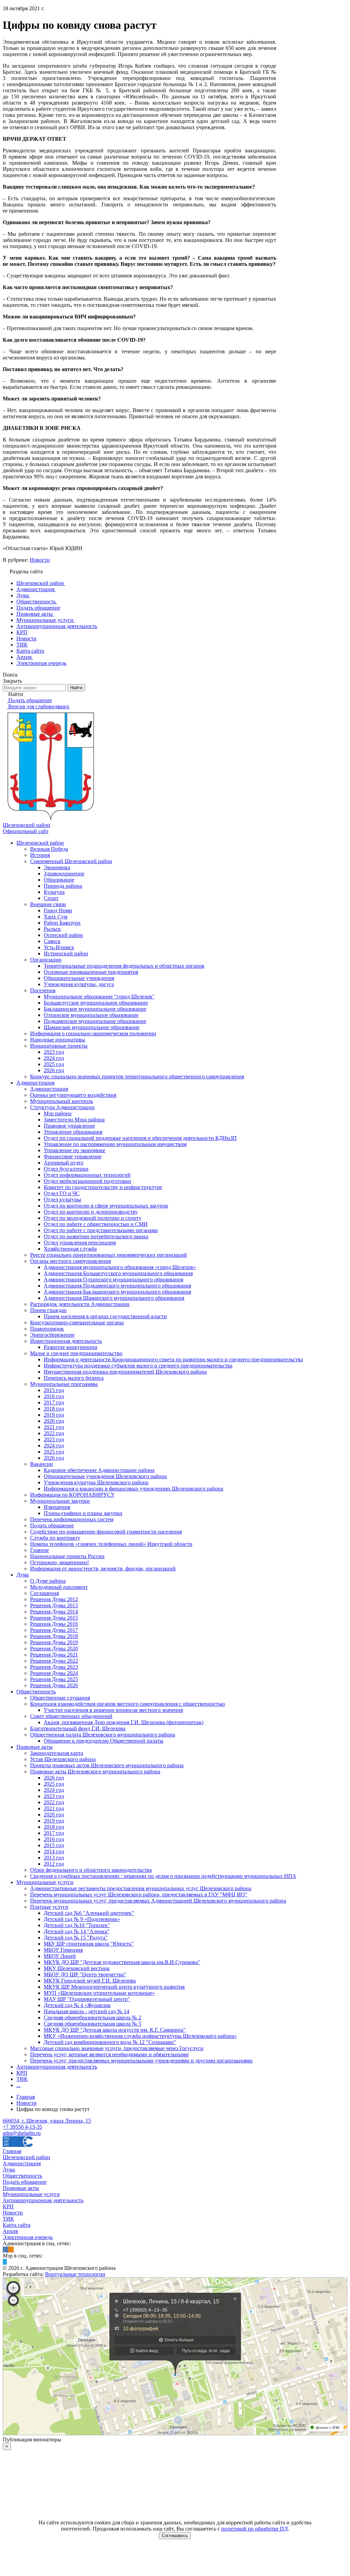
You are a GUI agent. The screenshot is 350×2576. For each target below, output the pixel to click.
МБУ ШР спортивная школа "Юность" (89, 1944)
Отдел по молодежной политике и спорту (93, 1218)
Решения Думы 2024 (54, 1673)
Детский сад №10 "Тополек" (77, 1925)
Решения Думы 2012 (54, 1599)
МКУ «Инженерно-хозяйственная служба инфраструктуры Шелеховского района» (140, 2036)
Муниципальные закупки (60, 1501)
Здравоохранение (64, 874)
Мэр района (58, 1113)
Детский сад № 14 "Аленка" (77, 1931)
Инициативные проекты (59, 1046)
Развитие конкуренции (71, 1347)
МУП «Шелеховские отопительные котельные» (99, 1993)
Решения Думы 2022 (54, 1661)
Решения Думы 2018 (54, 1636)
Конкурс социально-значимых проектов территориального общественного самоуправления (137, 1076)
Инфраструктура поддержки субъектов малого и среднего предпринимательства (138, 1366)
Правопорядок (47, 1329)
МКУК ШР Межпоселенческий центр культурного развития (114, 1987)
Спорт (51, 898)
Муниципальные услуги (45, 1882)
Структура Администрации (62, 1107)
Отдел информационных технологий (87, 1175)
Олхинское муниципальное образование (91, 1015)
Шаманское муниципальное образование (92, 1027)
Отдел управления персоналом (80, 1243)
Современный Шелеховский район (71, 861)
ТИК (22, 2079)
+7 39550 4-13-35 (22, 2127)
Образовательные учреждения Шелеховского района (105, 1476)
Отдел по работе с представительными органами (101, 1230)
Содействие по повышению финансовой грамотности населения (106, 1532)
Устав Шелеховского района (63, 1759)
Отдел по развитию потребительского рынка (96, 1236)
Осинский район (63, 935)
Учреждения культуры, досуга (79, 984)
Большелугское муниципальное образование (96, 1003)
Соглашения (44, 1593)
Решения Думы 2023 (54, 1667)
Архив (10, 2231)
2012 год (54, 1864)
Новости (40, 560)
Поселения (43, 990)
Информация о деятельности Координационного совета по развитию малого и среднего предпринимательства (173, 1359)
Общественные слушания (60, 1698)
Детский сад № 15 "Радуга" (76, 1938)
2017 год (54, 1402)
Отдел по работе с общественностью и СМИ (96, 1224)
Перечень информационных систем (72, 1519)
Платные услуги (49, 1907)
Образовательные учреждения (79, 978)
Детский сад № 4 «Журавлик (77, 2005)
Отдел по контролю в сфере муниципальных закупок (106, 1206)
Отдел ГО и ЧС (62, 1193)
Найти (76, 688)
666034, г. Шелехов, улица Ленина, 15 (47, 2121)
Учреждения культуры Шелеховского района (96, 1482)
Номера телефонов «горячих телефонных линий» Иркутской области (111, 1544)
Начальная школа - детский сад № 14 (86, 2011)
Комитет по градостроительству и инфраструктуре (103, 1187)
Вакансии (42, 1464)
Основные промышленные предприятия (91, 972)
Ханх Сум (56, 917)
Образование (59, 880)
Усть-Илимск (59, 947)
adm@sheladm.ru (22, 2133)
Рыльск (52, 929)
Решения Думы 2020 (54, 1648)
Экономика (57, 867)
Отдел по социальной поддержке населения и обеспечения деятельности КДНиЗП (140, 1138)
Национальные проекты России (67, 1556)
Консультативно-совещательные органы (77, 1323)
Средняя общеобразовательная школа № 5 (92, 2024)
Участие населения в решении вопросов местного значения (113, 1710)
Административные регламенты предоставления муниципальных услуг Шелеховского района (141, 1888)
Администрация (35, 1083)
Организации (46, 960)
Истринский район (66, 953)
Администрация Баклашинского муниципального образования (117, 1292)
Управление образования (73, 1132)
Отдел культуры (62, 1200)
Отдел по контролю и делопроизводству (91, 1212)
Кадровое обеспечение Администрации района (99, 1470)
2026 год (54, 1070)
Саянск (52, 941)
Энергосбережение (52, 1335)
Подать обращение (52, 1525)
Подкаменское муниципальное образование (95, 1021)
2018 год (54, 1409)
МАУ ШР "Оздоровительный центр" (87, 1999)
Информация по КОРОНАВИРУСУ (72, 1495)
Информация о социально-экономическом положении (93, 1033)
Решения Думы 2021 (54, 1655)
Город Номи (58, 910)
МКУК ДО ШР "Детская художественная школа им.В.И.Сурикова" (122, 1962)
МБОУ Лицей (60, 1956)
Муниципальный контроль (62, 1101)
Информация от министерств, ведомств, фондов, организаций (103, 1569)
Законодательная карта (57, 1753)
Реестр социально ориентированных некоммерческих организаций (109, 1255)
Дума (23, 1575)
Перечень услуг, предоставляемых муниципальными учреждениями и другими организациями (141, 2061)
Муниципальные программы (64, 1384)
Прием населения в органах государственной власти (105, 1316)
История (40, 855)
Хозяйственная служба (70, 1249)
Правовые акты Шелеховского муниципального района (95, 1771)
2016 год (54, 1396)
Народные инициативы (58, 1040)
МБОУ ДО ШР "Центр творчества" (85, 1974)
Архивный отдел (64, 1163)
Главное (39, 1550)
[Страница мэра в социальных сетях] (5, 2262)
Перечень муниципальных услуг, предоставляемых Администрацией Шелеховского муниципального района (158, 1901)
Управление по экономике (75, 1150)
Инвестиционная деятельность (66, 1341)
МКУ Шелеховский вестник (77, 1968)
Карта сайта (17, 2225)
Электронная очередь (28, 2237)
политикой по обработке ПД (254, 2529)
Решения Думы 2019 (54, 1642)
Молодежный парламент (59, 1587)
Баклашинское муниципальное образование (95, 1009)
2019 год (54, 1415)
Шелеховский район (40, 843)
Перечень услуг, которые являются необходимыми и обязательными (109, 2054)
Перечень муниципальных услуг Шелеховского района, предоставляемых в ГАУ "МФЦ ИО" (139, 1894)
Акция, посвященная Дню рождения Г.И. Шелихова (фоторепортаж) (124, 1722)
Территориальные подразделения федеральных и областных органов (124, 966)
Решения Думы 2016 (54, 1624)
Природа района (63, 886)
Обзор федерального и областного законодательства (91, 1870)
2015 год (54, 1390)
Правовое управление (69, 1126)
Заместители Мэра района (74, 1120)
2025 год (54, 1064)
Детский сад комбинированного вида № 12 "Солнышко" (110, 2042)
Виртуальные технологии (75, 2274)
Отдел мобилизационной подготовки (87, 1181)
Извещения (57, 1507)
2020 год (54, 1421)
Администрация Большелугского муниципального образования (118, 1273)
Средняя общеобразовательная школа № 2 (92, 2018)
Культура (54, 892)
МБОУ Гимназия (63, 1950)
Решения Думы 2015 (54, 1618)
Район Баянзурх (62, 923)
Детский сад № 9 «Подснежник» (82, 1919)
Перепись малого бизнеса (74, 1378)
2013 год (54, 1858)
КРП (22, 2073)
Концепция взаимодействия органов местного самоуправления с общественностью (127, 1704)
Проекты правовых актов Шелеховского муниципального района (107, 1765)
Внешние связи (48, 904)
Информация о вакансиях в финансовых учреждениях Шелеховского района (133, 1489)
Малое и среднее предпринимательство (76, 1353)
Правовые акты (35, 1747)
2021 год (54, 1427)
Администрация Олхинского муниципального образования (113, 1279)
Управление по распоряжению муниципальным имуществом (115, 1144)
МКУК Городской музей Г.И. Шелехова (90, 1981)
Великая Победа (49, 849)
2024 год (54, 1058)
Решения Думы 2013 (54, 1605)
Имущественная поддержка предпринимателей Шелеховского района (125, 1372)
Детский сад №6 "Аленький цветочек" (89, 1913)
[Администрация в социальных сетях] (5, 2250)
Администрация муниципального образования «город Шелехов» (120, 1267)
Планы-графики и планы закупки (83, 1513)
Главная (12, 2151)
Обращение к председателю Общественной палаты (104, 1741)
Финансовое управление (73, 1156)
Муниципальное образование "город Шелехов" (99, 997)
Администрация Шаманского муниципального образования (114, 1298)
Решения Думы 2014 (54, 1612)
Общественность (36, 1692)
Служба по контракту (55, 1538)
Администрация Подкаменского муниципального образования (117, 1286)
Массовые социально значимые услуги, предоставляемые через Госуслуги (117, 2048)
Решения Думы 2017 (54, 1630)
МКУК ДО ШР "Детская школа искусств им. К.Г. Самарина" (115, 2030)
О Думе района (48, 1581)
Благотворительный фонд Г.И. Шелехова (78, 1728)
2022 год (54, 1433)
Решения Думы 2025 (54, 1679)
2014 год (54, 1851)
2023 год (54, 1052)
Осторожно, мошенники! (59, 1562)
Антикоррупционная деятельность (57, 2067)
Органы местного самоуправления (70, 1261)
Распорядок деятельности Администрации (80, 1304)
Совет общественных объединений (71, 1716)
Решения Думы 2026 (54, 1685)
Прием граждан (48, 1310)
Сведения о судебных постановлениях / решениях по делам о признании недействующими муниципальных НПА (163, 1876)
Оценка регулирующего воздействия (73, 1095)
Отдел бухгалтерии (66, 1169)
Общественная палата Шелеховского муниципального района (103, 1735)
